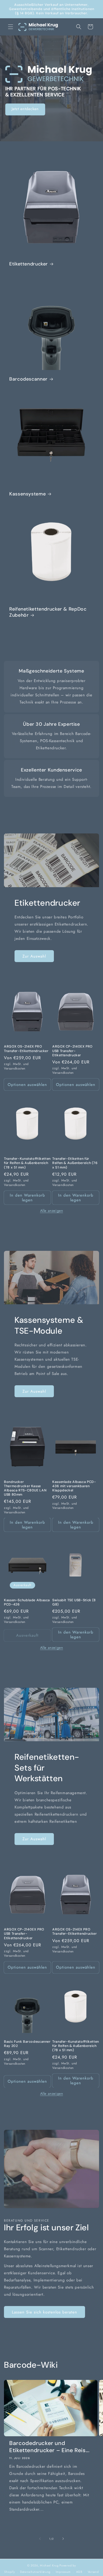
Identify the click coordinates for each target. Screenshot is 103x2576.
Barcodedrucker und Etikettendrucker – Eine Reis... (49, 2447)
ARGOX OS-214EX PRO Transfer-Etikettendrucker (26, 1049)
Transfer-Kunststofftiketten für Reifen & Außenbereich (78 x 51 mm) (27, 1163)
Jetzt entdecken (25, 109)
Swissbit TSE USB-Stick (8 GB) (74, 1602)
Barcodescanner (28, 379)
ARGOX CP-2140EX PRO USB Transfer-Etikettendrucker (72, 1051)
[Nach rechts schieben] (63, 2539)
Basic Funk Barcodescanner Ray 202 (27, 2044)
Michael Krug (49, 2565)
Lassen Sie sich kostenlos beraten (45, 2312)
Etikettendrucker (29, 264)
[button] (11, 27)
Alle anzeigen (52, 1211)
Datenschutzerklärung (35, 2572)
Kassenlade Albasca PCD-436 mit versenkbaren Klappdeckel (74, 1486)
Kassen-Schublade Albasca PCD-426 (27, 1602)
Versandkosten (15, 1068)
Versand (93, 2572)
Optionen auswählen (27, 1085)
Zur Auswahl (34, 956)
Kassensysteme (27, 494)
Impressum (63, 2572)
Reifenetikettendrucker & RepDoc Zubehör (48, 612)
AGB (79, 2572)
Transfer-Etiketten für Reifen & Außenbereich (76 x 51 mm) (75, 1163)
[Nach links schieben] (40, 2539)
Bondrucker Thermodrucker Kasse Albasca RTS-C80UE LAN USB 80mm (25, 1488)
